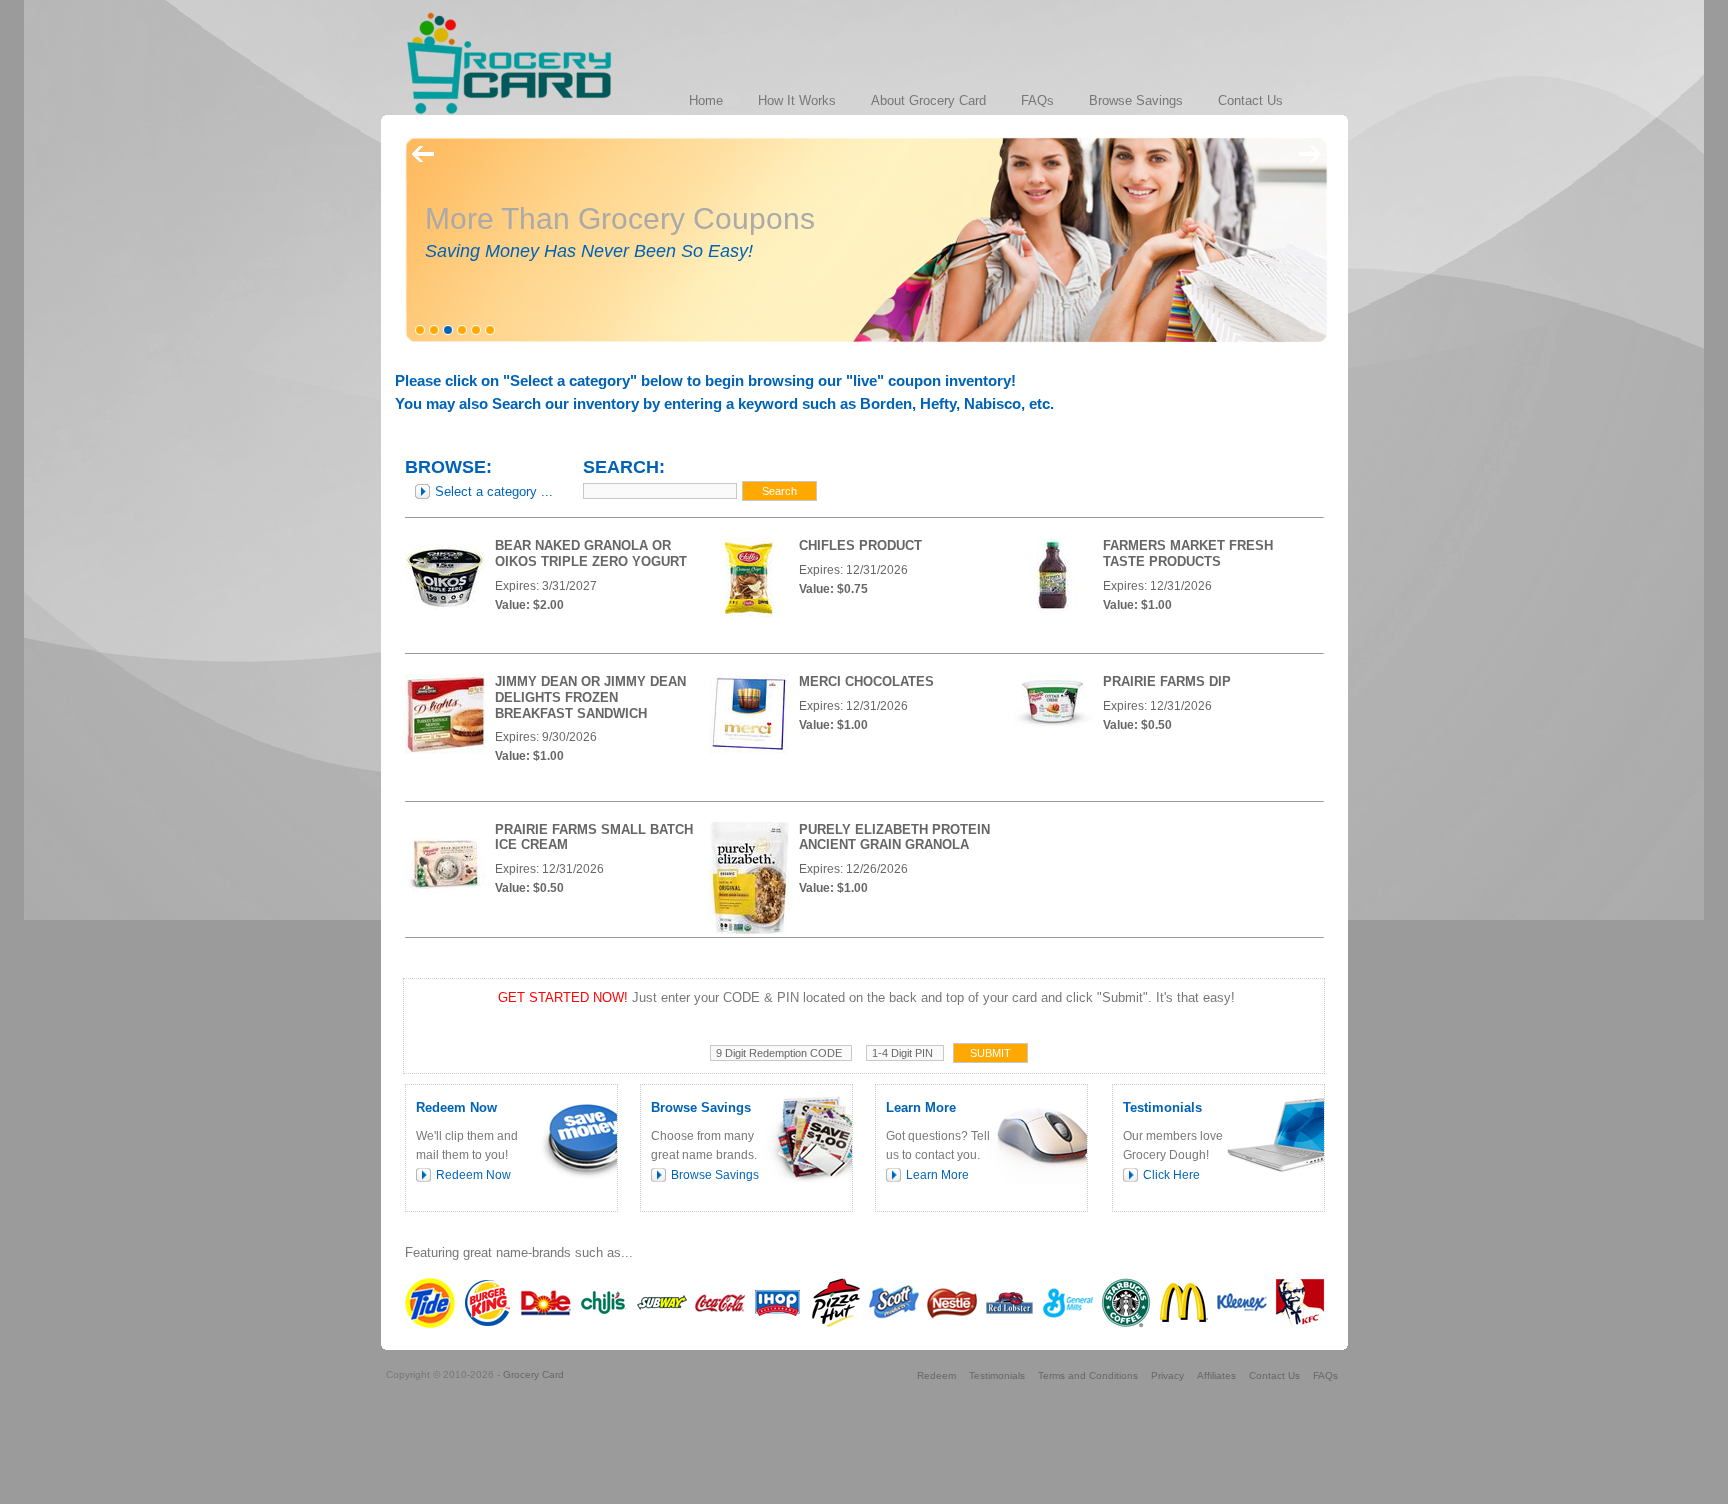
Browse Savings (715, 1175)
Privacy (1167, 1375)
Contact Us (1274, 1375)
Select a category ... (494, 491)
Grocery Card (533, 1374)
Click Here (1171, 1175)
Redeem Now (473, 1175)
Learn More (937, 1175)
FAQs (1325, 1375)
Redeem (936, 1375)
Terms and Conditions (1088, 1375)
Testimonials (997, 1375)
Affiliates (1216, 1375)
